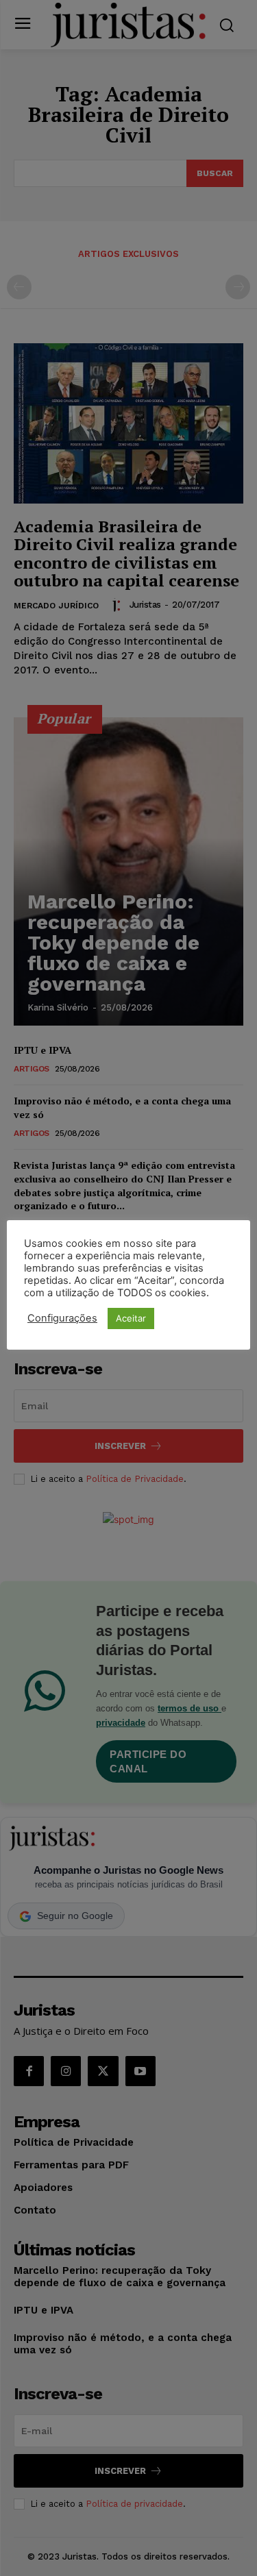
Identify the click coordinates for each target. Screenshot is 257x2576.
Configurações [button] (62, 1318)
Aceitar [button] (131, 1318)
